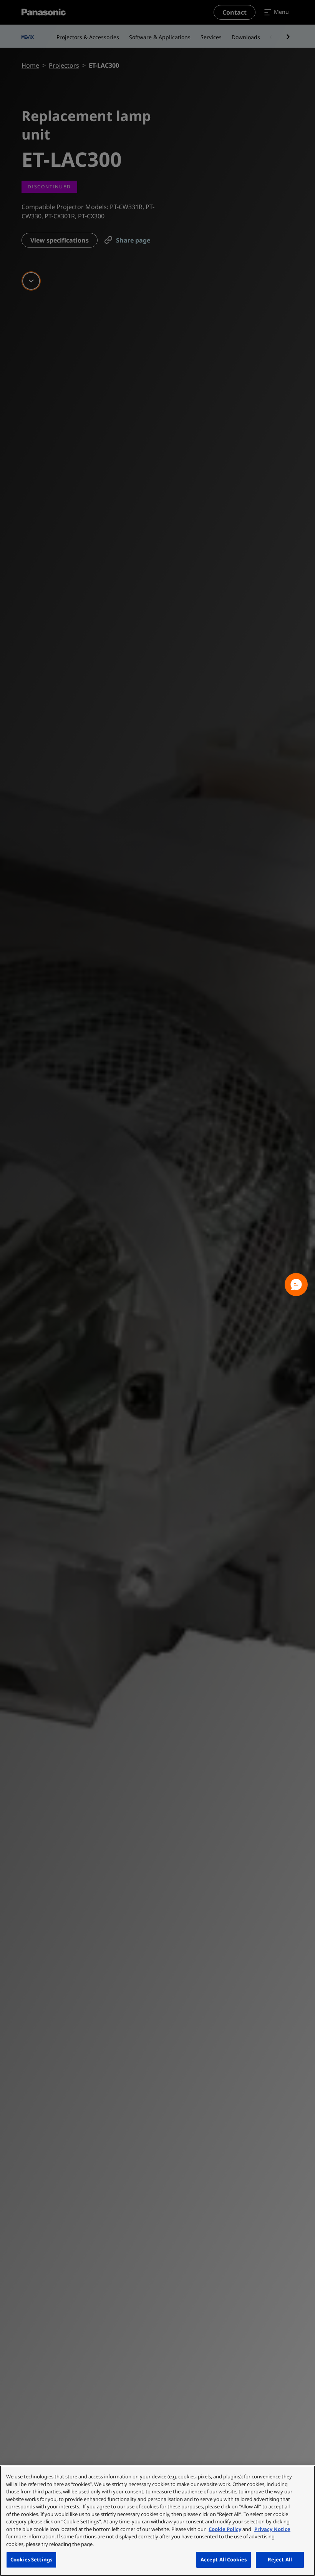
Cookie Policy (225, 2529)
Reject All (280, 2559)
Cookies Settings (31, 2559)
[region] (157, 2521)
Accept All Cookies (224, 2559)
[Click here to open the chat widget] (296, 1285)
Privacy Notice (272, 2529)
